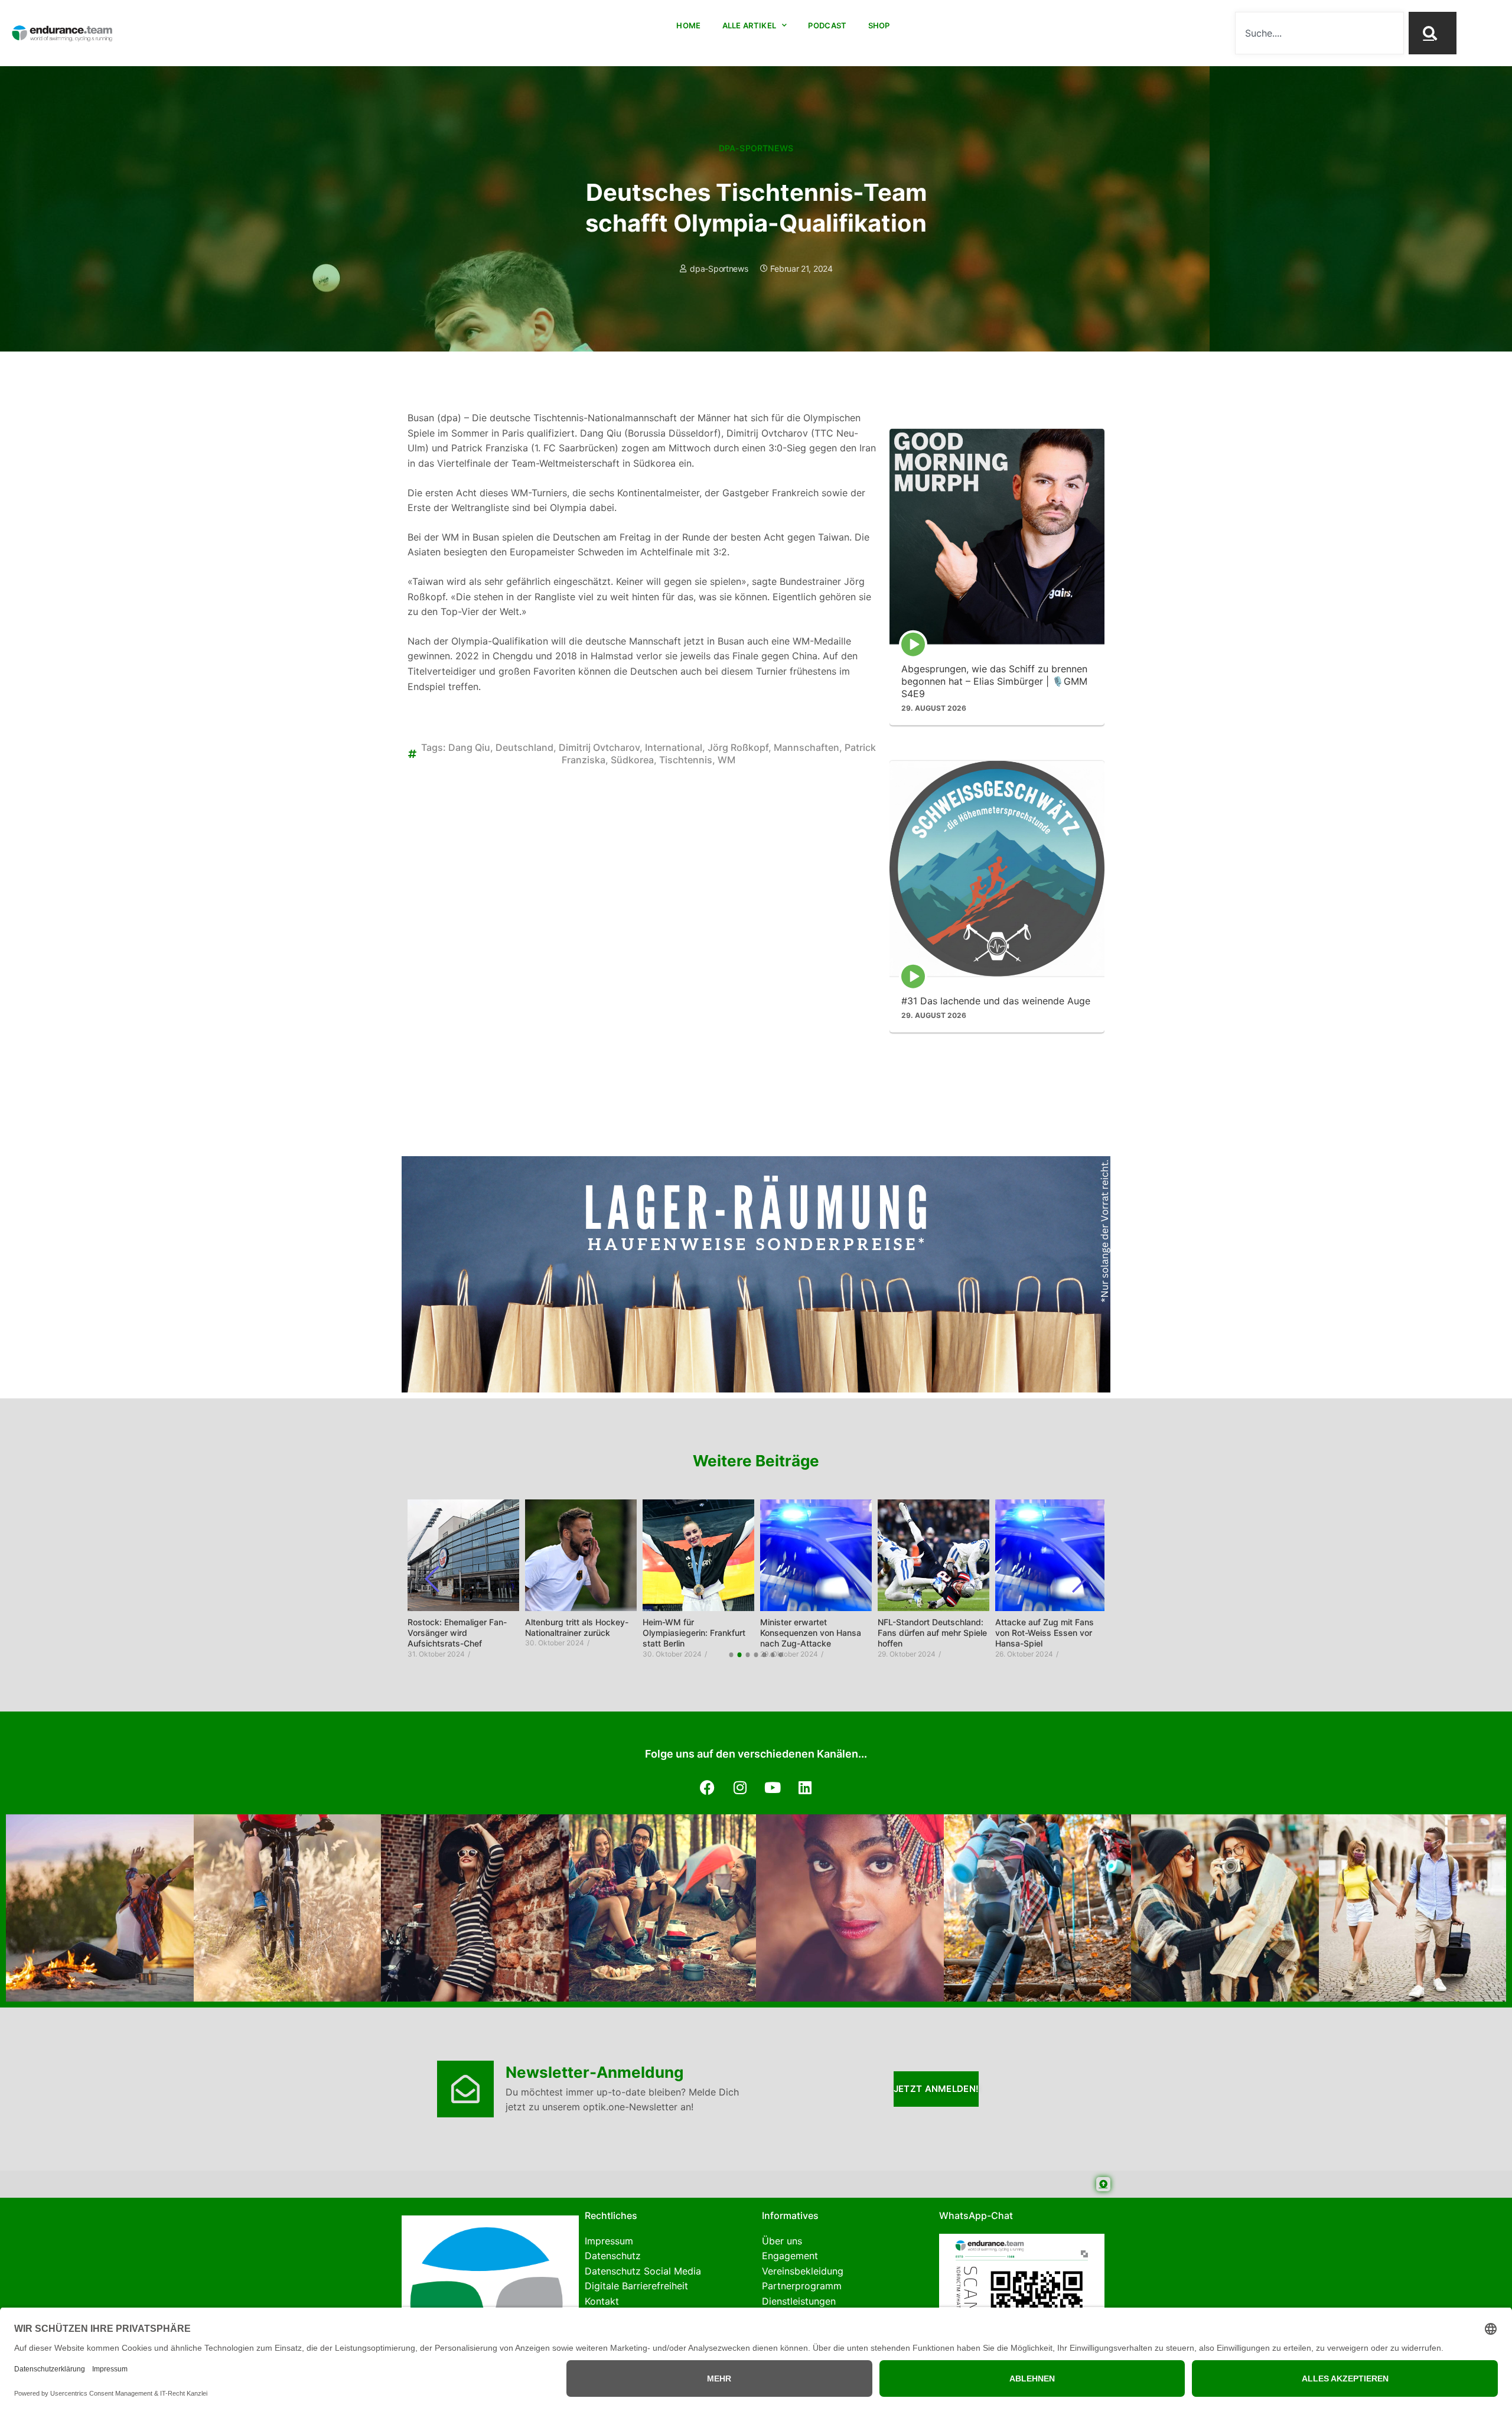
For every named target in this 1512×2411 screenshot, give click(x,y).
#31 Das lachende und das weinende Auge (996, 1000)
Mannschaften (806, 747)
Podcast (827, 25)
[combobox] (1319, 33)
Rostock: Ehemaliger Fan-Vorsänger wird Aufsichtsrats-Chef (457, 1633)
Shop (879, 25)
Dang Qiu (469, 747)
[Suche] (1432, 33)
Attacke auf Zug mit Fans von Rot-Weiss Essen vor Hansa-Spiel (1045, 1633)
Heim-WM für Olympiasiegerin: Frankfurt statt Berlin (694, 1633)
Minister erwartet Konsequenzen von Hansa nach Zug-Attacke (811, 1633)
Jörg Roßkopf (738, 747)
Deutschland (524, 747)
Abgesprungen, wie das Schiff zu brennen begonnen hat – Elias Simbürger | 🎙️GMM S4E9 (994, 681)
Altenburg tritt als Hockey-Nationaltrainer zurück (577, 1627)
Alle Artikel (750, 25)
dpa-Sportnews (756, 148)
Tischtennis (686, 760)
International (674, 747)
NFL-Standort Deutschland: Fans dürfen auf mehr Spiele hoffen (932, 1633)
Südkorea (632, 760)
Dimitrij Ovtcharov (599, 747)
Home (688, 25)
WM (726, 760)
